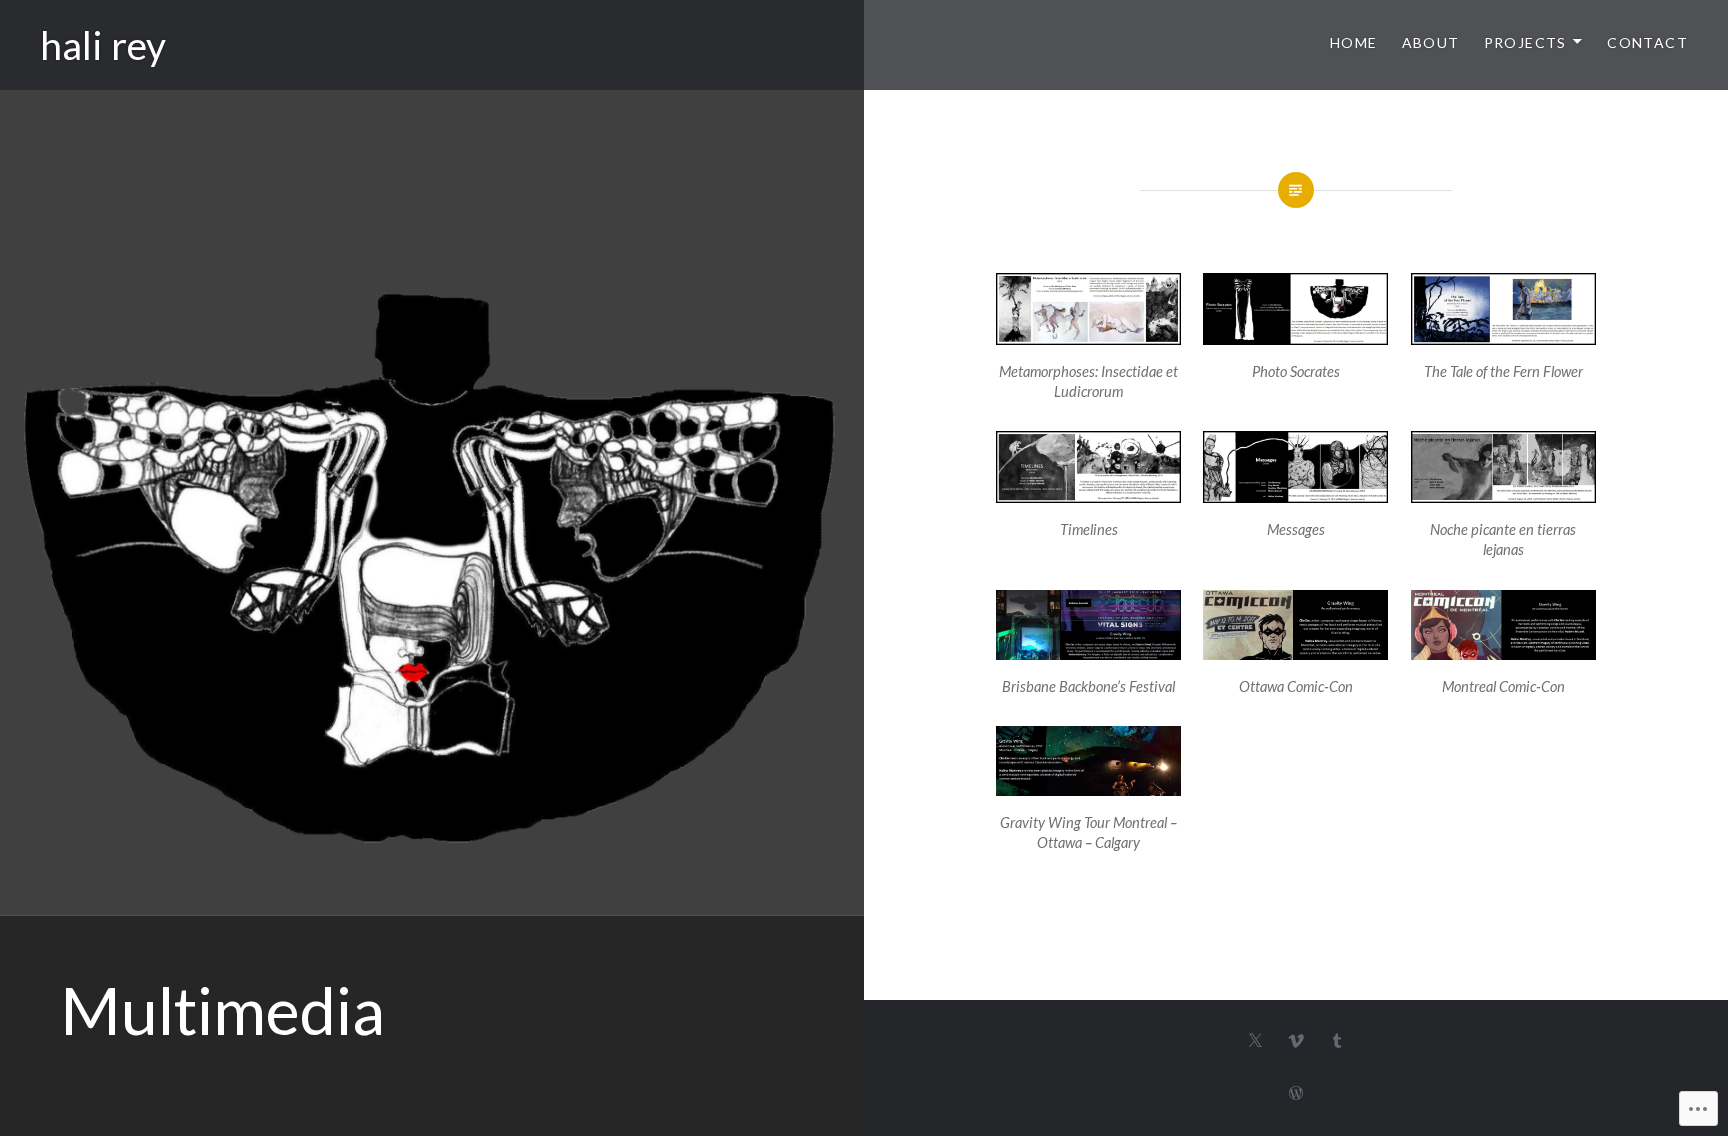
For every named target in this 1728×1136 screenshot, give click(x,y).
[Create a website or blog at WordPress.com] (1296, 1093)
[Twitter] (1255, 1040)
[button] (1088, 341)
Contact (1647, 42)
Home (1354, 42)
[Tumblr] (1337, 1040)
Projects (1525, 42)
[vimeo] (1296, 1040)
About (1431, 42)
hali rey (103, 45)
